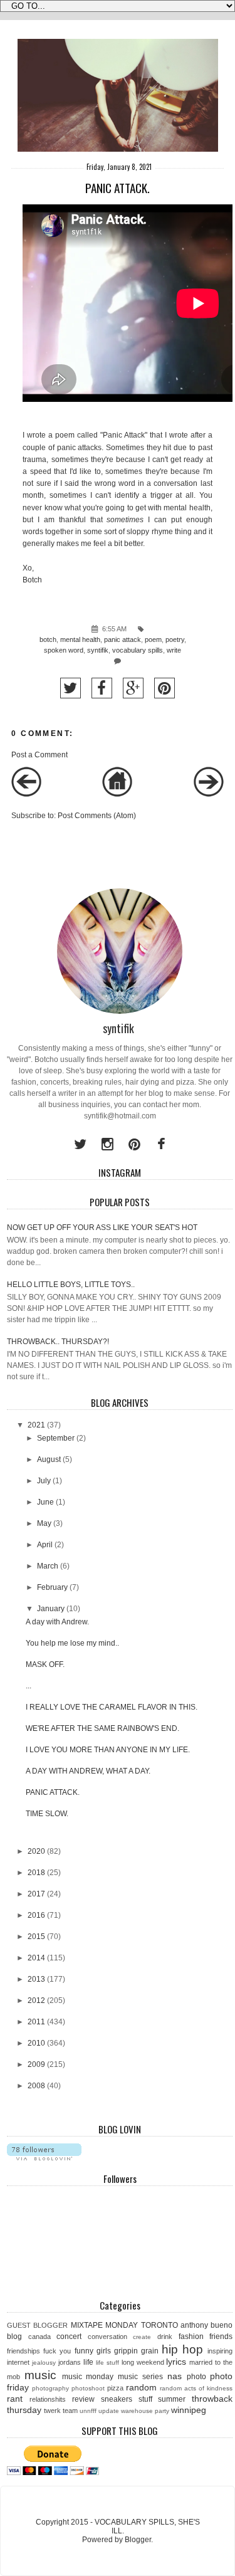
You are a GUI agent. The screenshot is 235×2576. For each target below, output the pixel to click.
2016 (36, 1915)
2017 (36, 1894)
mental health (80, 639)
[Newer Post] (26, 794)
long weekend (143, 2362)
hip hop (182, 2349)
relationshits (48, 2399)
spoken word (64, 650)
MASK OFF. (45, 1664)
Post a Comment (39, 755)
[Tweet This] (70, 688)
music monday (88, 2377)
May (44, 1523)
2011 (36, 2022)
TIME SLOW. (47, 1814)
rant (15, 2399)
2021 (36, 1425)
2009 (36, 2064)
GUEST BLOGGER (37, 2325)
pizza (115, 2388)
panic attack (123, 639)
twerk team (61, 2410)
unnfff (88, 2411)
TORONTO (159, 2325)
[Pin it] (164, 688)
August (49, 1459)
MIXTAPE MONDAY (104, 2325)
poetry (175, 639)
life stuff (107, 2363)
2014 (36, 1958)
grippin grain (136, 2351)
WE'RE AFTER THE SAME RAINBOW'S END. (102, 1728)
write (174, 650)
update (109, 2411)
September (56, 1438)
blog (14, 2337)
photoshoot (88, 2388)
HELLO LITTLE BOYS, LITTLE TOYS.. (71, 1285)
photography (50, 2388)
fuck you (57, 2351)
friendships (23, 2351)
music (40, 2375)
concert (69, 2337)
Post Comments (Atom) (97, 816)
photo (196, 2377)
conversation (107, 2337)
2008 (36, 2086)
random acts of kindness (196, 2388)
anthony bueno (206, 2325)
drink (165, 2337)
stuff (145, 2399)
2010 (36, 2043)
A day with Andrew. (57, 1622)
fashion (191, 2337)
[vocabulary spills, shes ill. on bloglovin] (44, 2158)
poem (153, 639)
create (142, 2337)
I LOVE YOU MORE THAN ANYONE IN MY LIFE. (108, 1750)
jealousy (44, 2363)
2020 (36, 1851)
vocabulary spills (138, 650)
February (52, 1587)
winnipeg (189, 2410)
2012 (36, 2000)
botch (48, 639)
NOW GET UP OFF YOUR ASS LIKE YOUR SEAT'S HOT (102, 1228)
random (141, 2387)
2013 (36, 1979)
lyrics (176, 2362)
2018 (36, 1873)
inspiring (220, 2351)
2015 (36, 1937)
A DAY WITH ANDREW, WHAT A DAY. (88, 1771)
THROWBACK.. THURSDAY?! (58, 1342)
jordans (70, 2362)
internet (18, 2362)
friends (221, 2337)
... (29, 1686)
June (45, 1502)
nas (175, 2376)
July (44, 1481)
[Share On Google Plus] (133, 688)
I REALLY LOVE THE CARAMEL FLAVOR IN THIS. (112, 1707)
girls (104, 2351)
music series (140, 2377)
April (45, 1545)
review (83, 2399)
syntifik (98, 650)
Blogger (138, 2540)
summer (172, 2399)
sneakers (117, 2399)
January (51, 1609)
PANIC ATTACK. (53, 1792)
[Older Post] (209, 794)
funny (84, 2351)
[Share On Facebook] (102, 688)
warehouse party (145, 2411)
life (88, 2362)
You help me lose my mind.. (72, 1643)
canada (39, 2337)
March (48, 1566)
